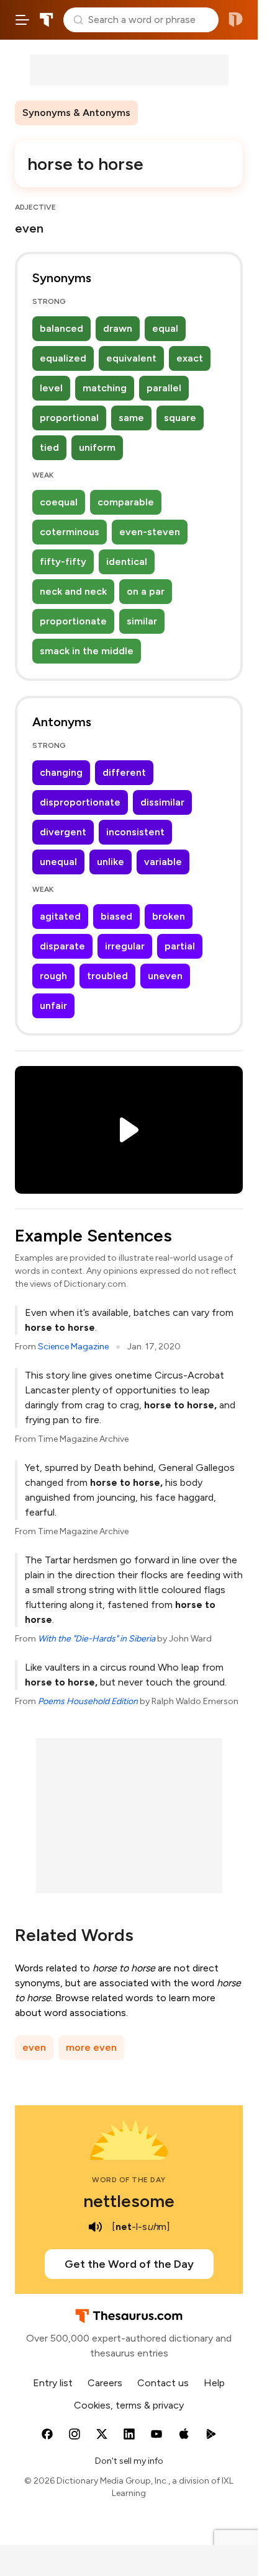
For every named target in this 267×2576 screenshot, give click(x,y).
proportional (69, 418)
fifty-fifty (63, 562)
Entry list (53, 2383)
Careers (105, 2383)
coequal (59, 502)
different (124, 772)
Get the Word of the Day (129, 2264)
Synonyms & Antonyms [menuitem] (76, 113)
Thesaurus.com (47, 20)
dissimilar (162, 802)
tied (49, 447)
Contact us (163, 2383)
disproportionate (80, 802)
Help (214, 2383)
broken (169, 916)
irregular (125, 946)
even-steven (150, 532)
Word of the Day (129, 2180)
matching (105, 388)
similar (142, 621)
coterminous (70, 532)
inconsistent (135, 832)
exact (190, 358)
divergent (63, 832)
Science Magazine (73, 1347)
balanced (61, 328)
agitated (60, 916)
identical (127, 562)
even (34, 2047)
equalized (63, 358)
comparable (126, 502)
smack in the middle (87, 651)
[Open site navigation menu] (22, 20)
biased (116, 916)
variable (163, 862)
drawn (118, 328)
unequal (58, 862)
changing (61, 772)
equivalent (131, 358)
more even (91, 2047)
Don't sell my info (129, 2461)
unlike (111, 862)
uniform (97, 447)
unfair (53, 1006)
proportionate (73, 621)
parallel (164, 388)
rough (53, 976)
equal (165, 328)
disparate (62, 946)
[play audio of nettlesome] (96, 2227)
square (180, 418)
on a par (146, 591)
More (160, 113)
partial (180, 946)
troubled (107, 976)
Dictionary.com (236, 20)
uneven (165, 976)
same (131, 418)
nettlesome (129, 2201)
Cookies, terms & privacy (129, 2405)
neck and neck (73, 591)
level (51, 388)
